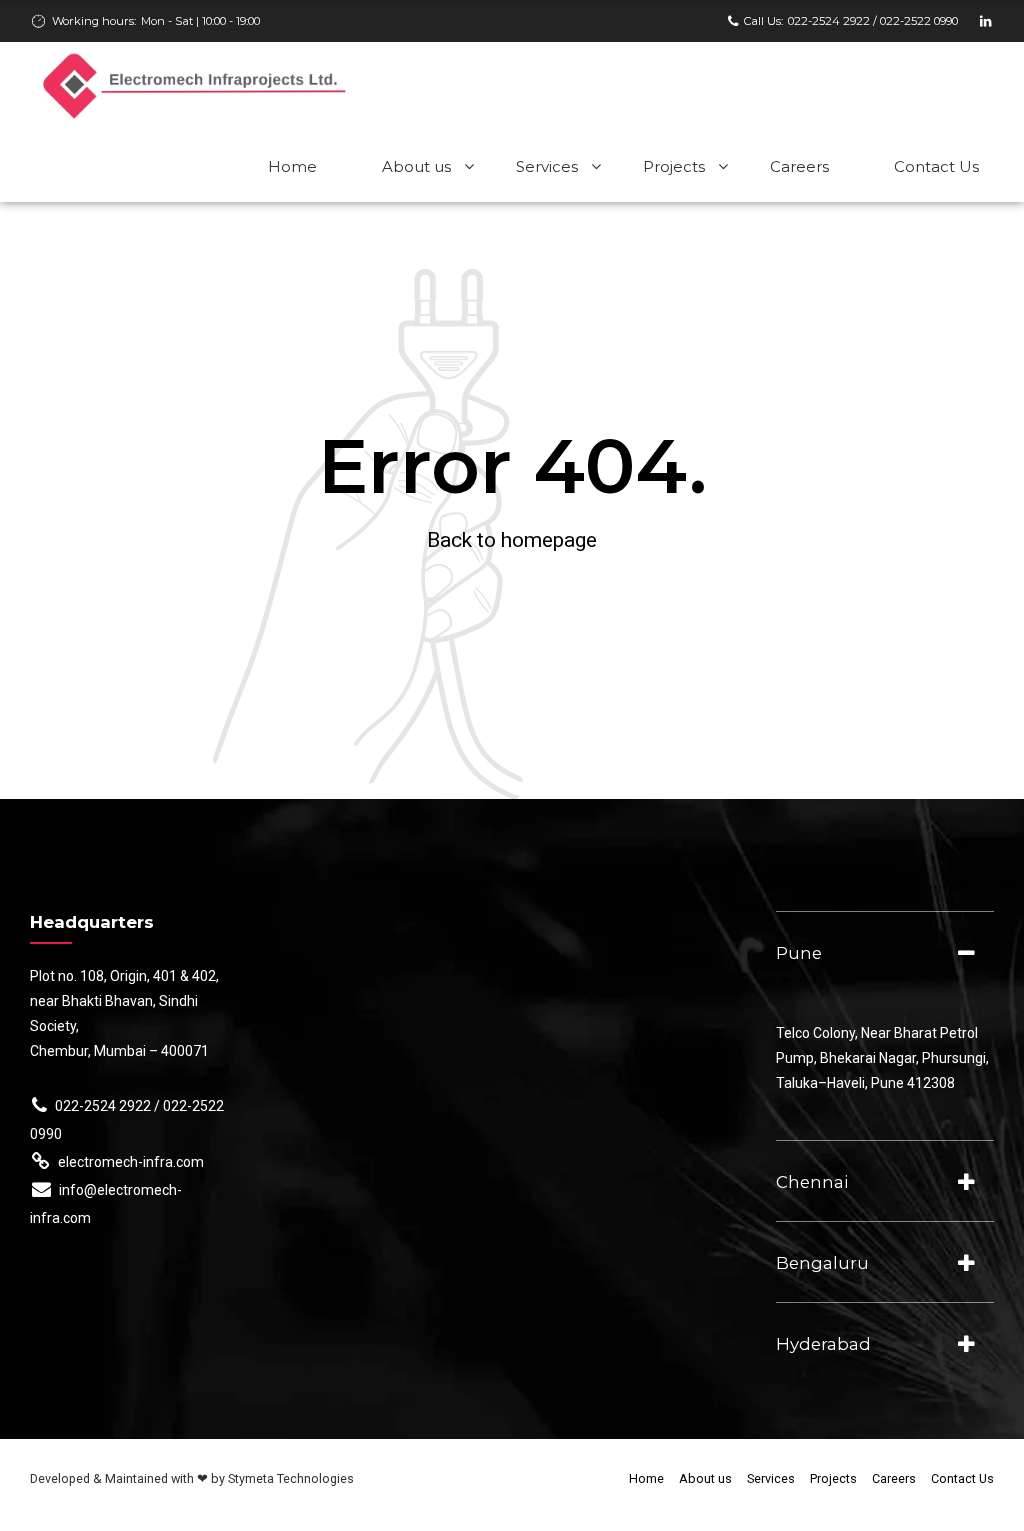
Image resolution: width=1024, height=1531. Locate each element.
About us (416, 166)
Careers (799, 166)
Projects (674, 166)
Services (547, 166)
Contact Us (936, 166)
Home (292, 166)
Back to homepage (512, 540)
